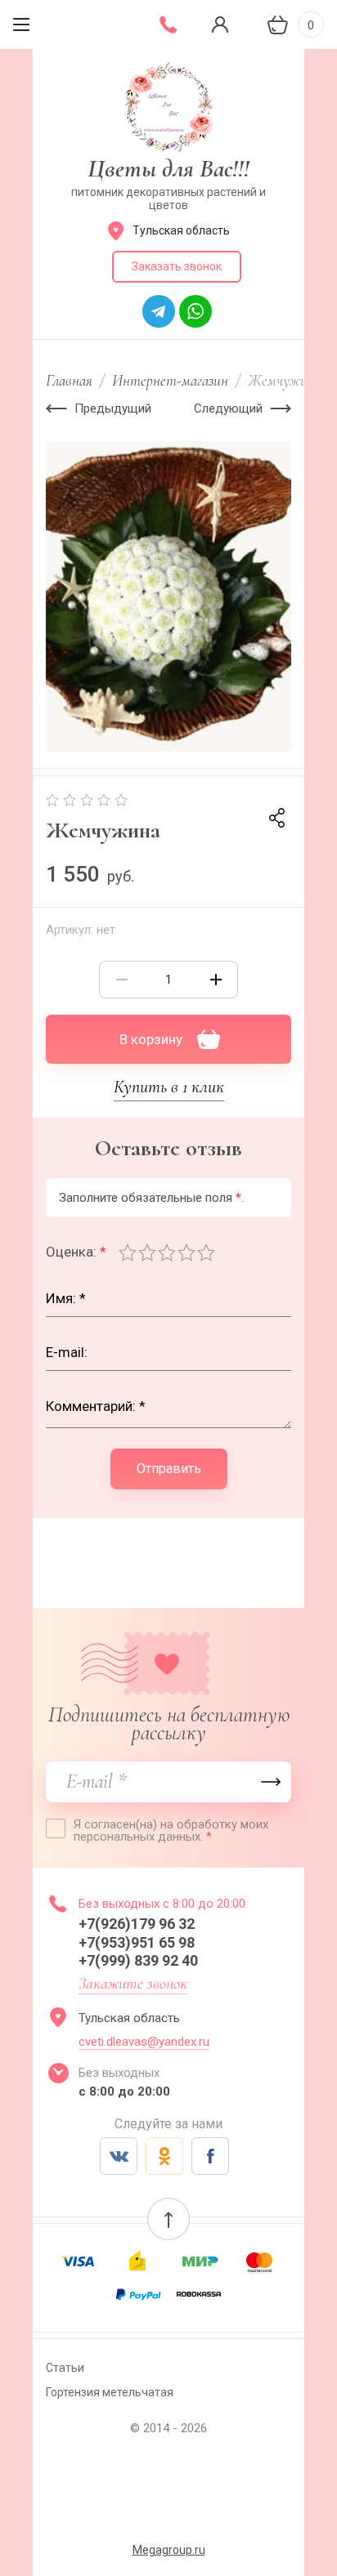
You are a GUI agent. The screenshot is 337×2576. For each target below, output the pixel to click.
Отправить (169, 1469)
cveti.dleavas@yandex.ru (144, 2042)
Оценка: (76, 1252)
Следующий (228, 408)
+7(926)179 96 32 (140, 1924)
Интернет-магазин (170, 380)
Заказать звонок (177, 266)
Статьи (65, 2368)
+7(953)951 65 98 (138, 1942)
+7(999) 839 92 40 (138, 1960)
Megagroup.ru (169, 2550)
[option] (168, 596)
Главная (69, 380)
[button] (168, 2219)
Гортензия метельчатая (110, 2392)
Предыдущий (113, 408)
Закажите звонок (133, 1984)
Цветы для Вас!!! (168, 169)
